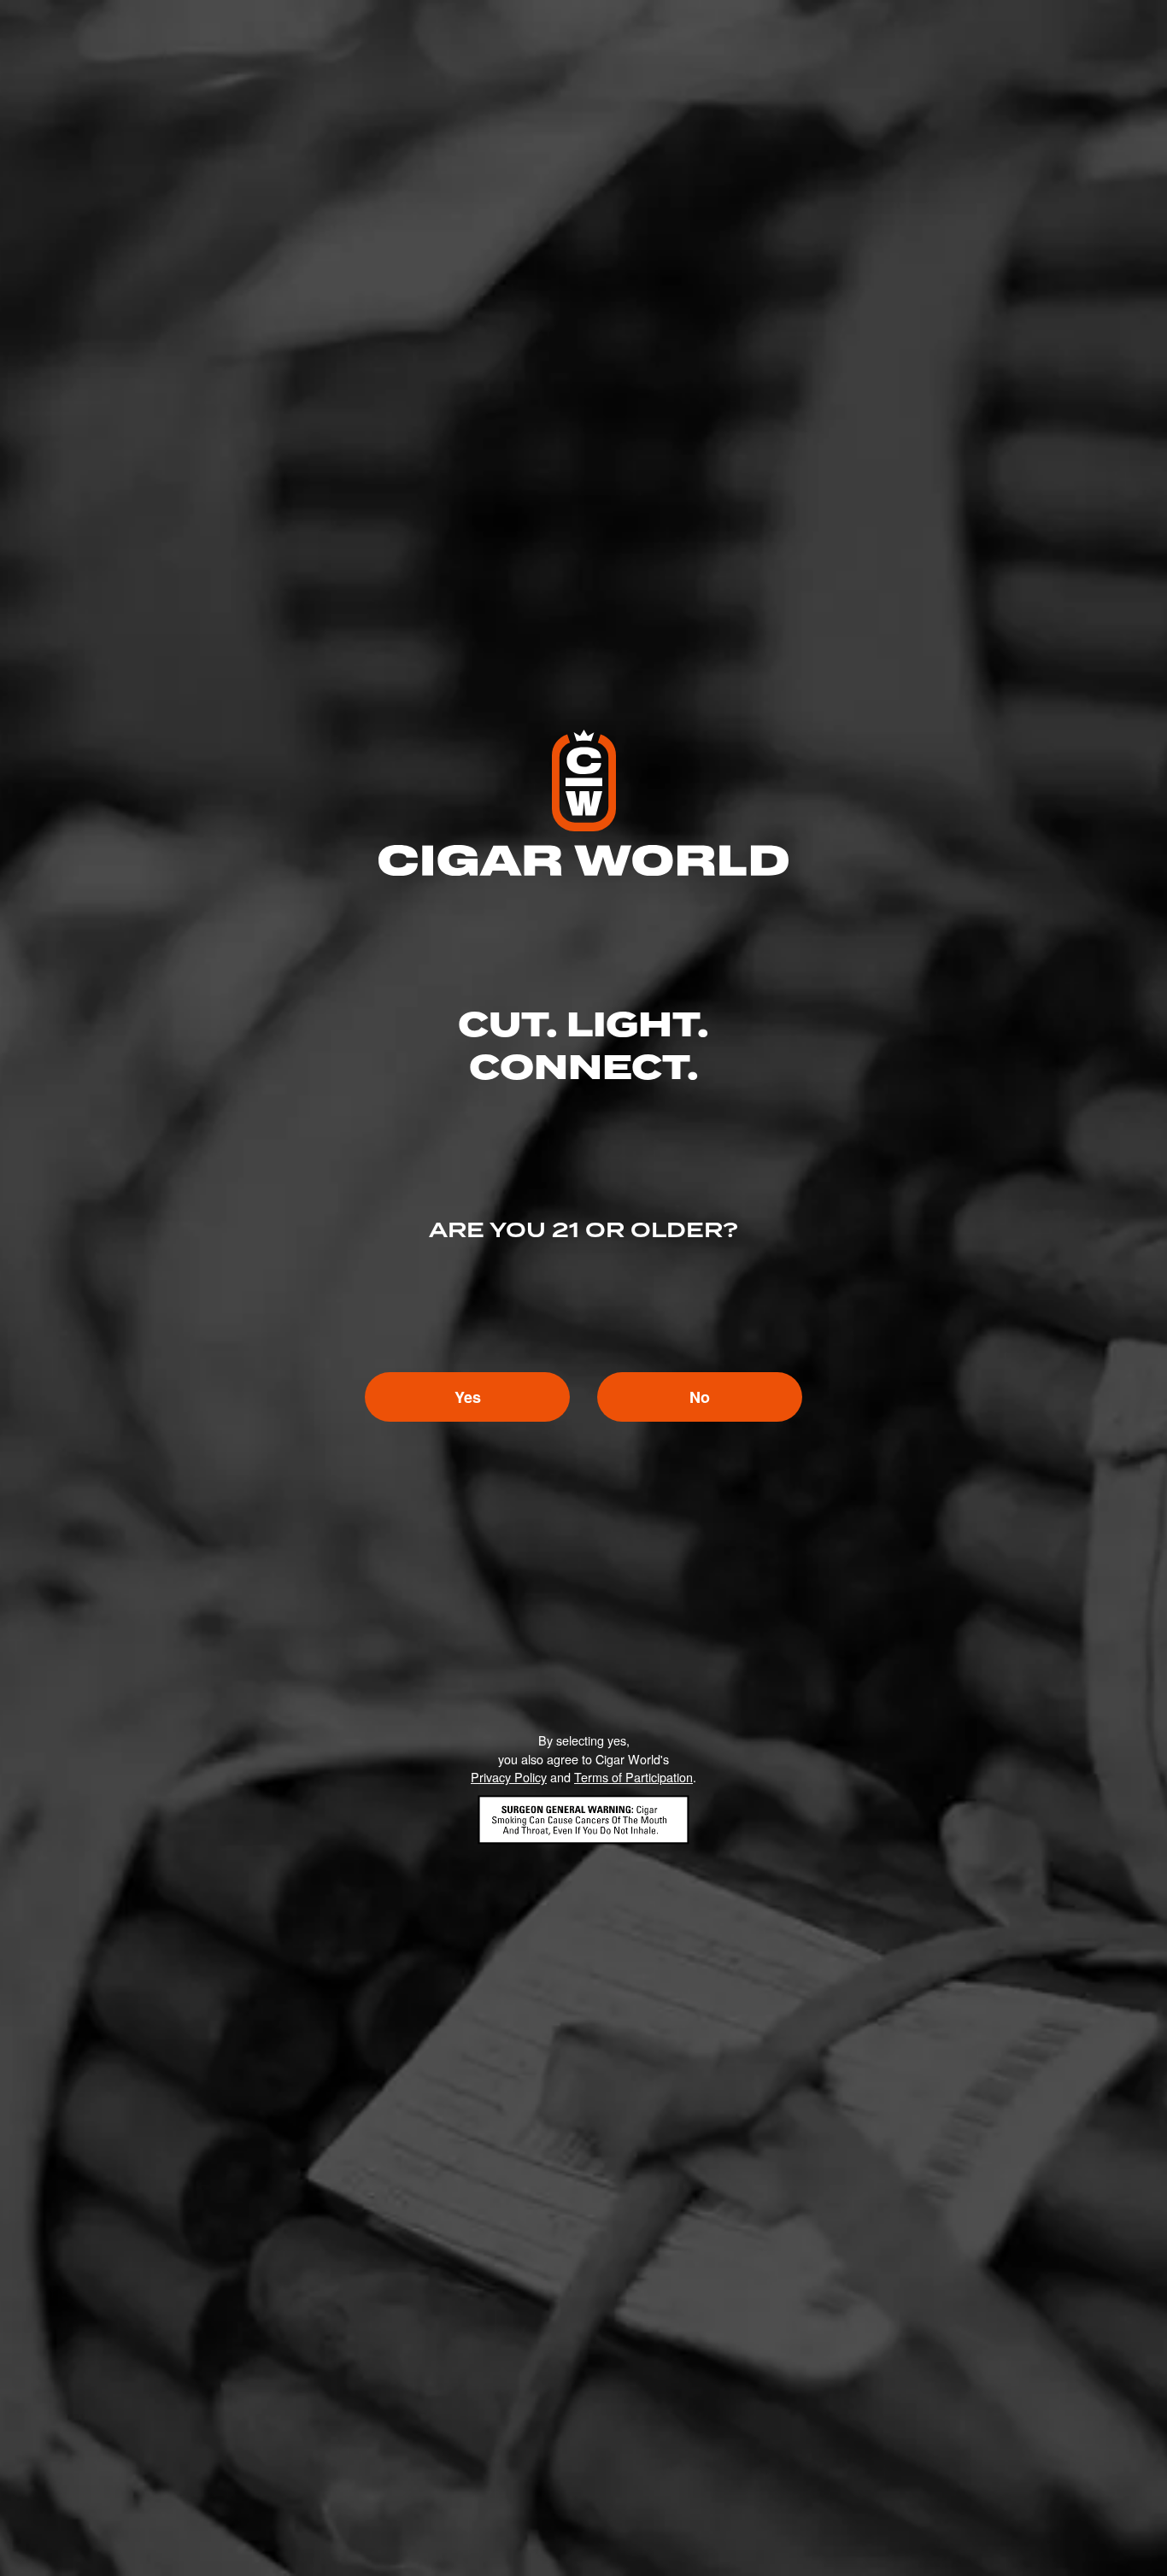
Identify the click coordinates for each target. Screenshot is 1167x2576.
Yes (468, 1397)
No (700, 1397)
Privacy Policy (509, 1777)
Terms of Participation (633, 1777)
